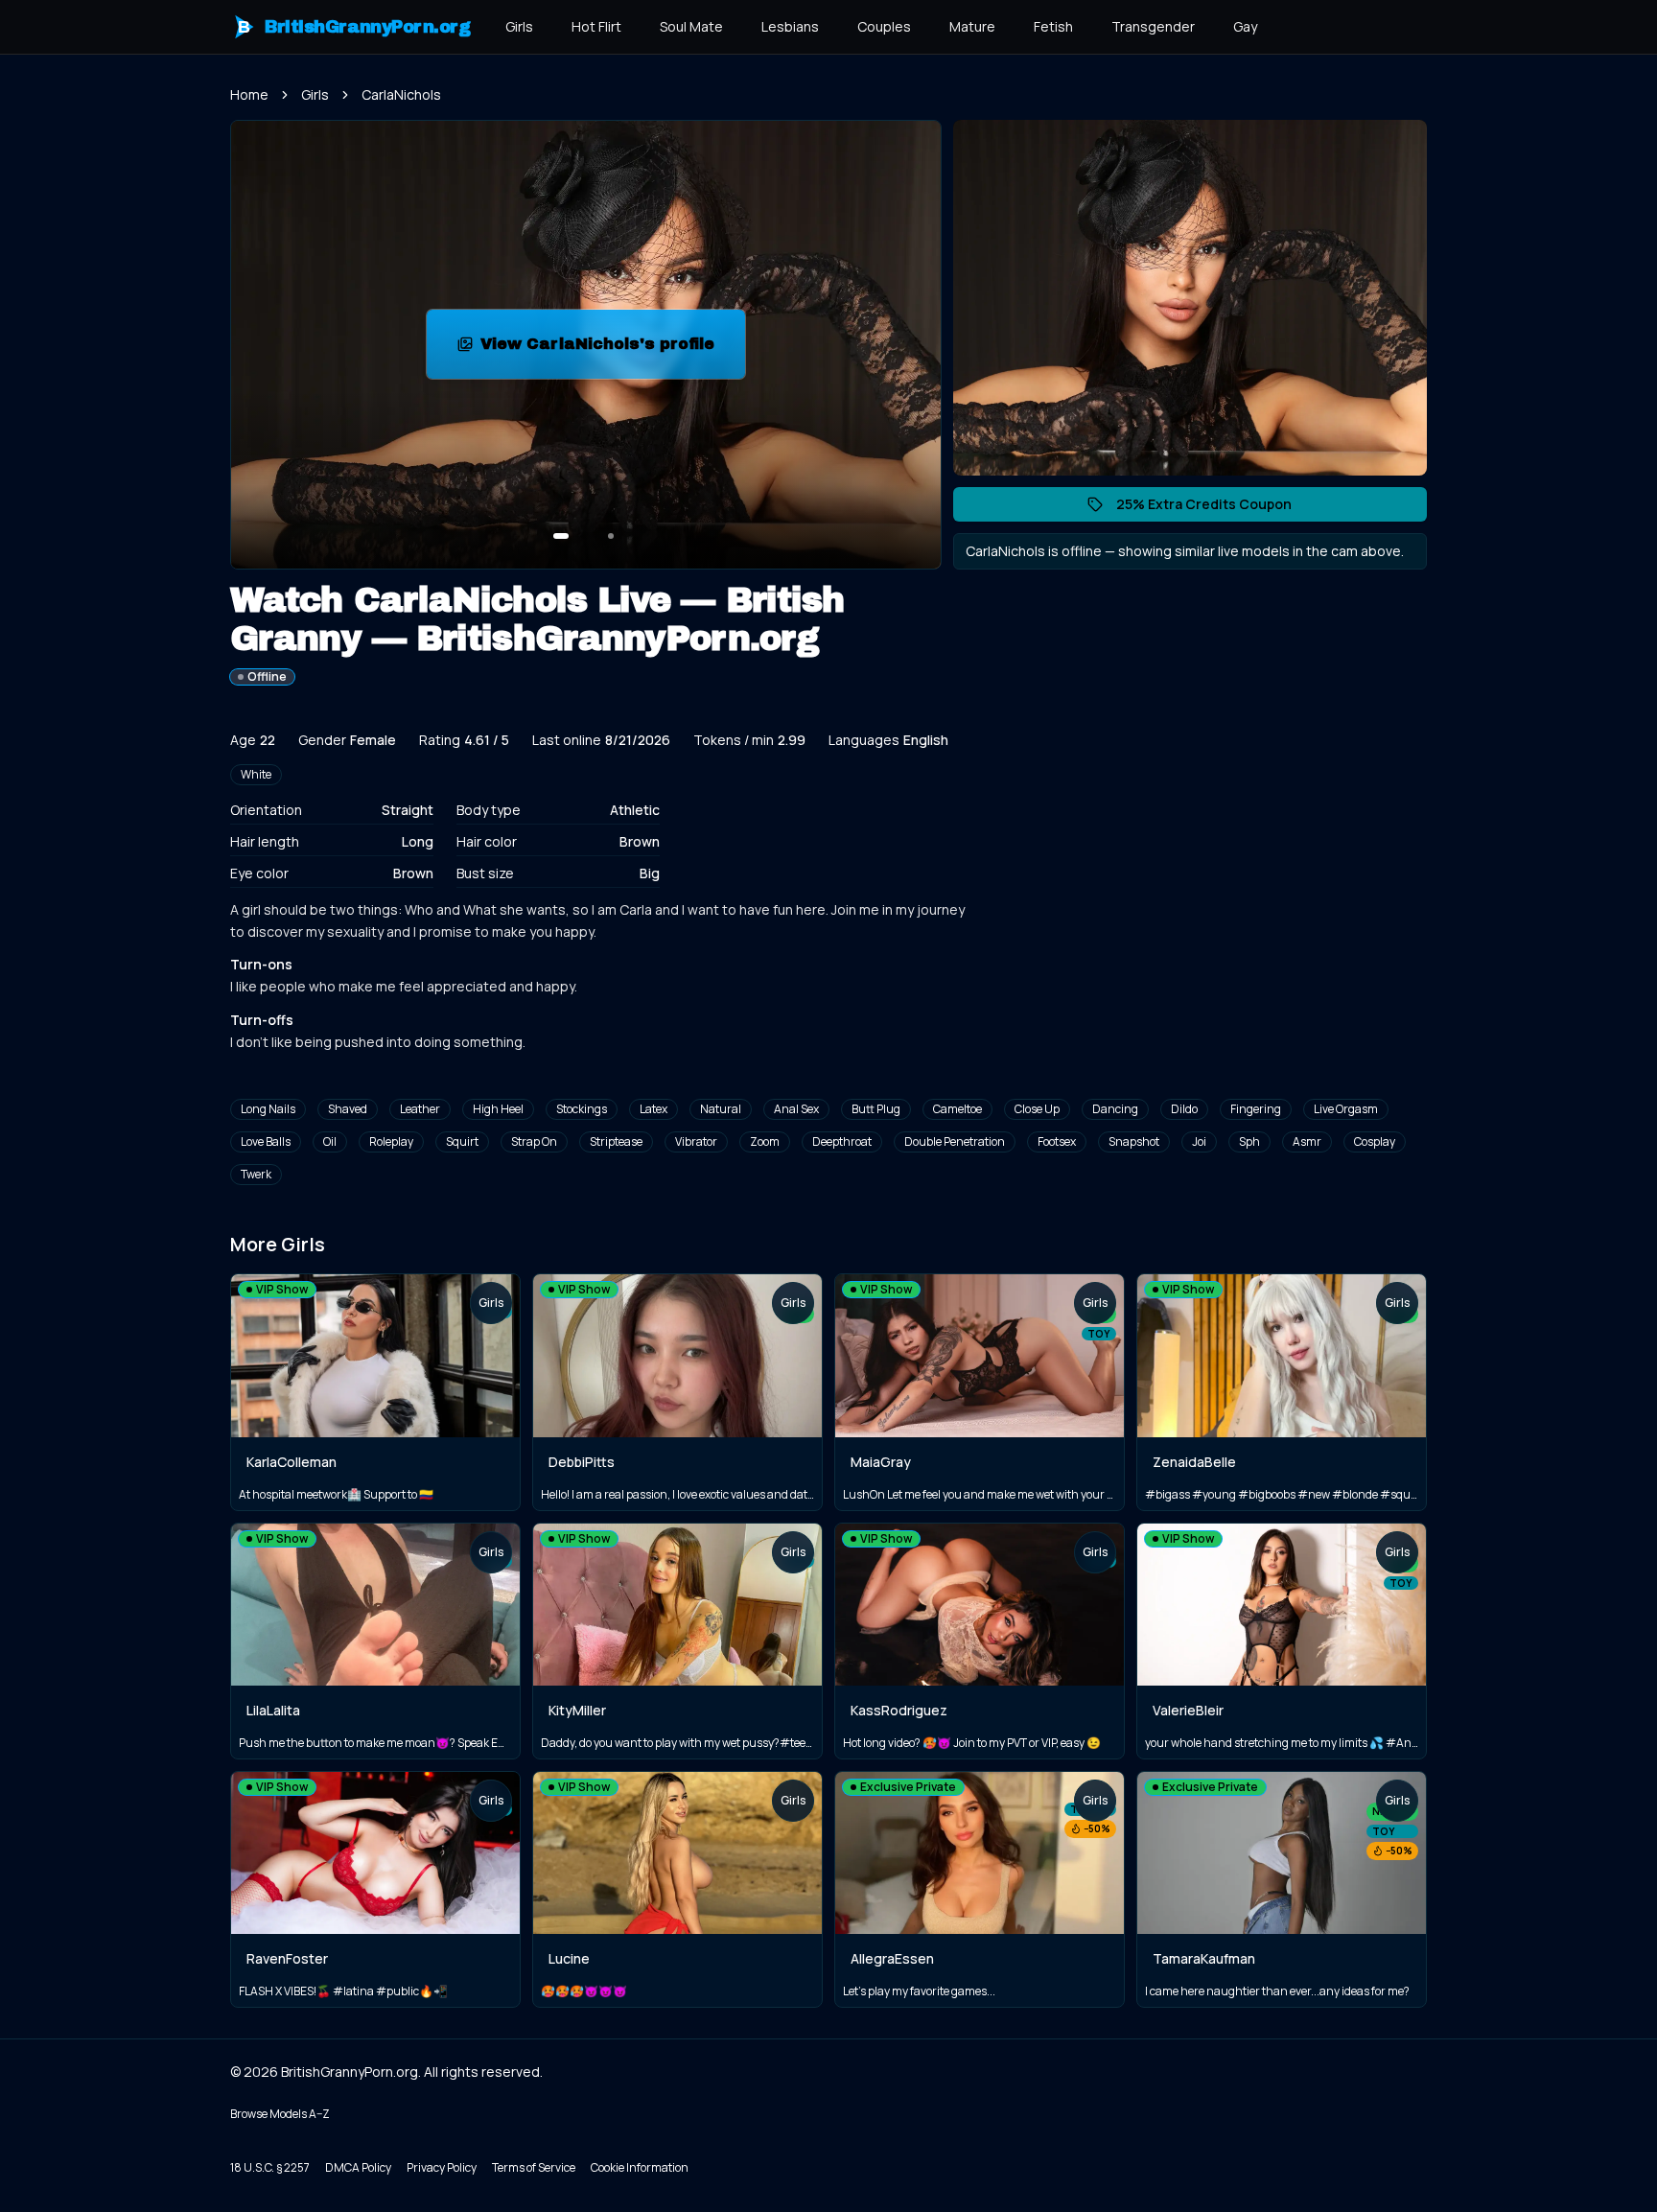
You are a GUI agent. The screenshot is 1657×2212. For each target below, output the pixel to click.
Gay (1245, 26)
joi (1199, 1141)
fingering (1256, 1109)
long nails (268, 1109)
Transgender (1153, 26)
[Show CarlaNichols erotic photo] (561, 536)
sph (1249, 1141)
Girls (519, 26)
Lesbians (790, 26)
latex (653, 1109)
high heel (498, 1109)
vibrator (696, 1141)
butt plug (876, 1109)
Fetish (1053, 26)
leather (420, 1109)
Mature (972, 26)
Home (249, 94)
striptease (616, 1141)
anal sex (796, 1109)
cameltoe (957, 1109)
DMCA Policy (358, 2167)
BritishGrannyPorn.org (354, 27)
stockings (582, 1109)
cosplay (1375, 1141)
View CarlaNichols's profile (613, 349)
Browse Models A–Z (280, 2114)
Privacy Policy (442, 2167)
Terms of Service (534, 2167)
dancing (1115, 1109)
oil (330, 1141)
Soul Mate (691, 26)
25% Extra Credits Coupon (1214, 508)
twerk (256, 1174)
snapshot (1134, 1141)
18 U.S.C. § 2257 (270, 2167)
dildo (1184, 1109)
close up (1037, 1109)
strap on (534, 1141)
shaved (348, 1109)
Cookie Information (640, 2167)
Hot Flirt (596, 26)
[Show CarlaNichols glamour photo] (611, 536)
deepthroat (842, 1141)
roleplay (391, 1141)
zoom (765, 1141)
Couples (884, 26)
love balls (266, 1141)
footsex (1057, 1141)
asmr (1307, 1141)
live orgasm (1346, 1109)
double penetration (955, 1141)
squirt (462, 1141)
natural (721, 1109)
